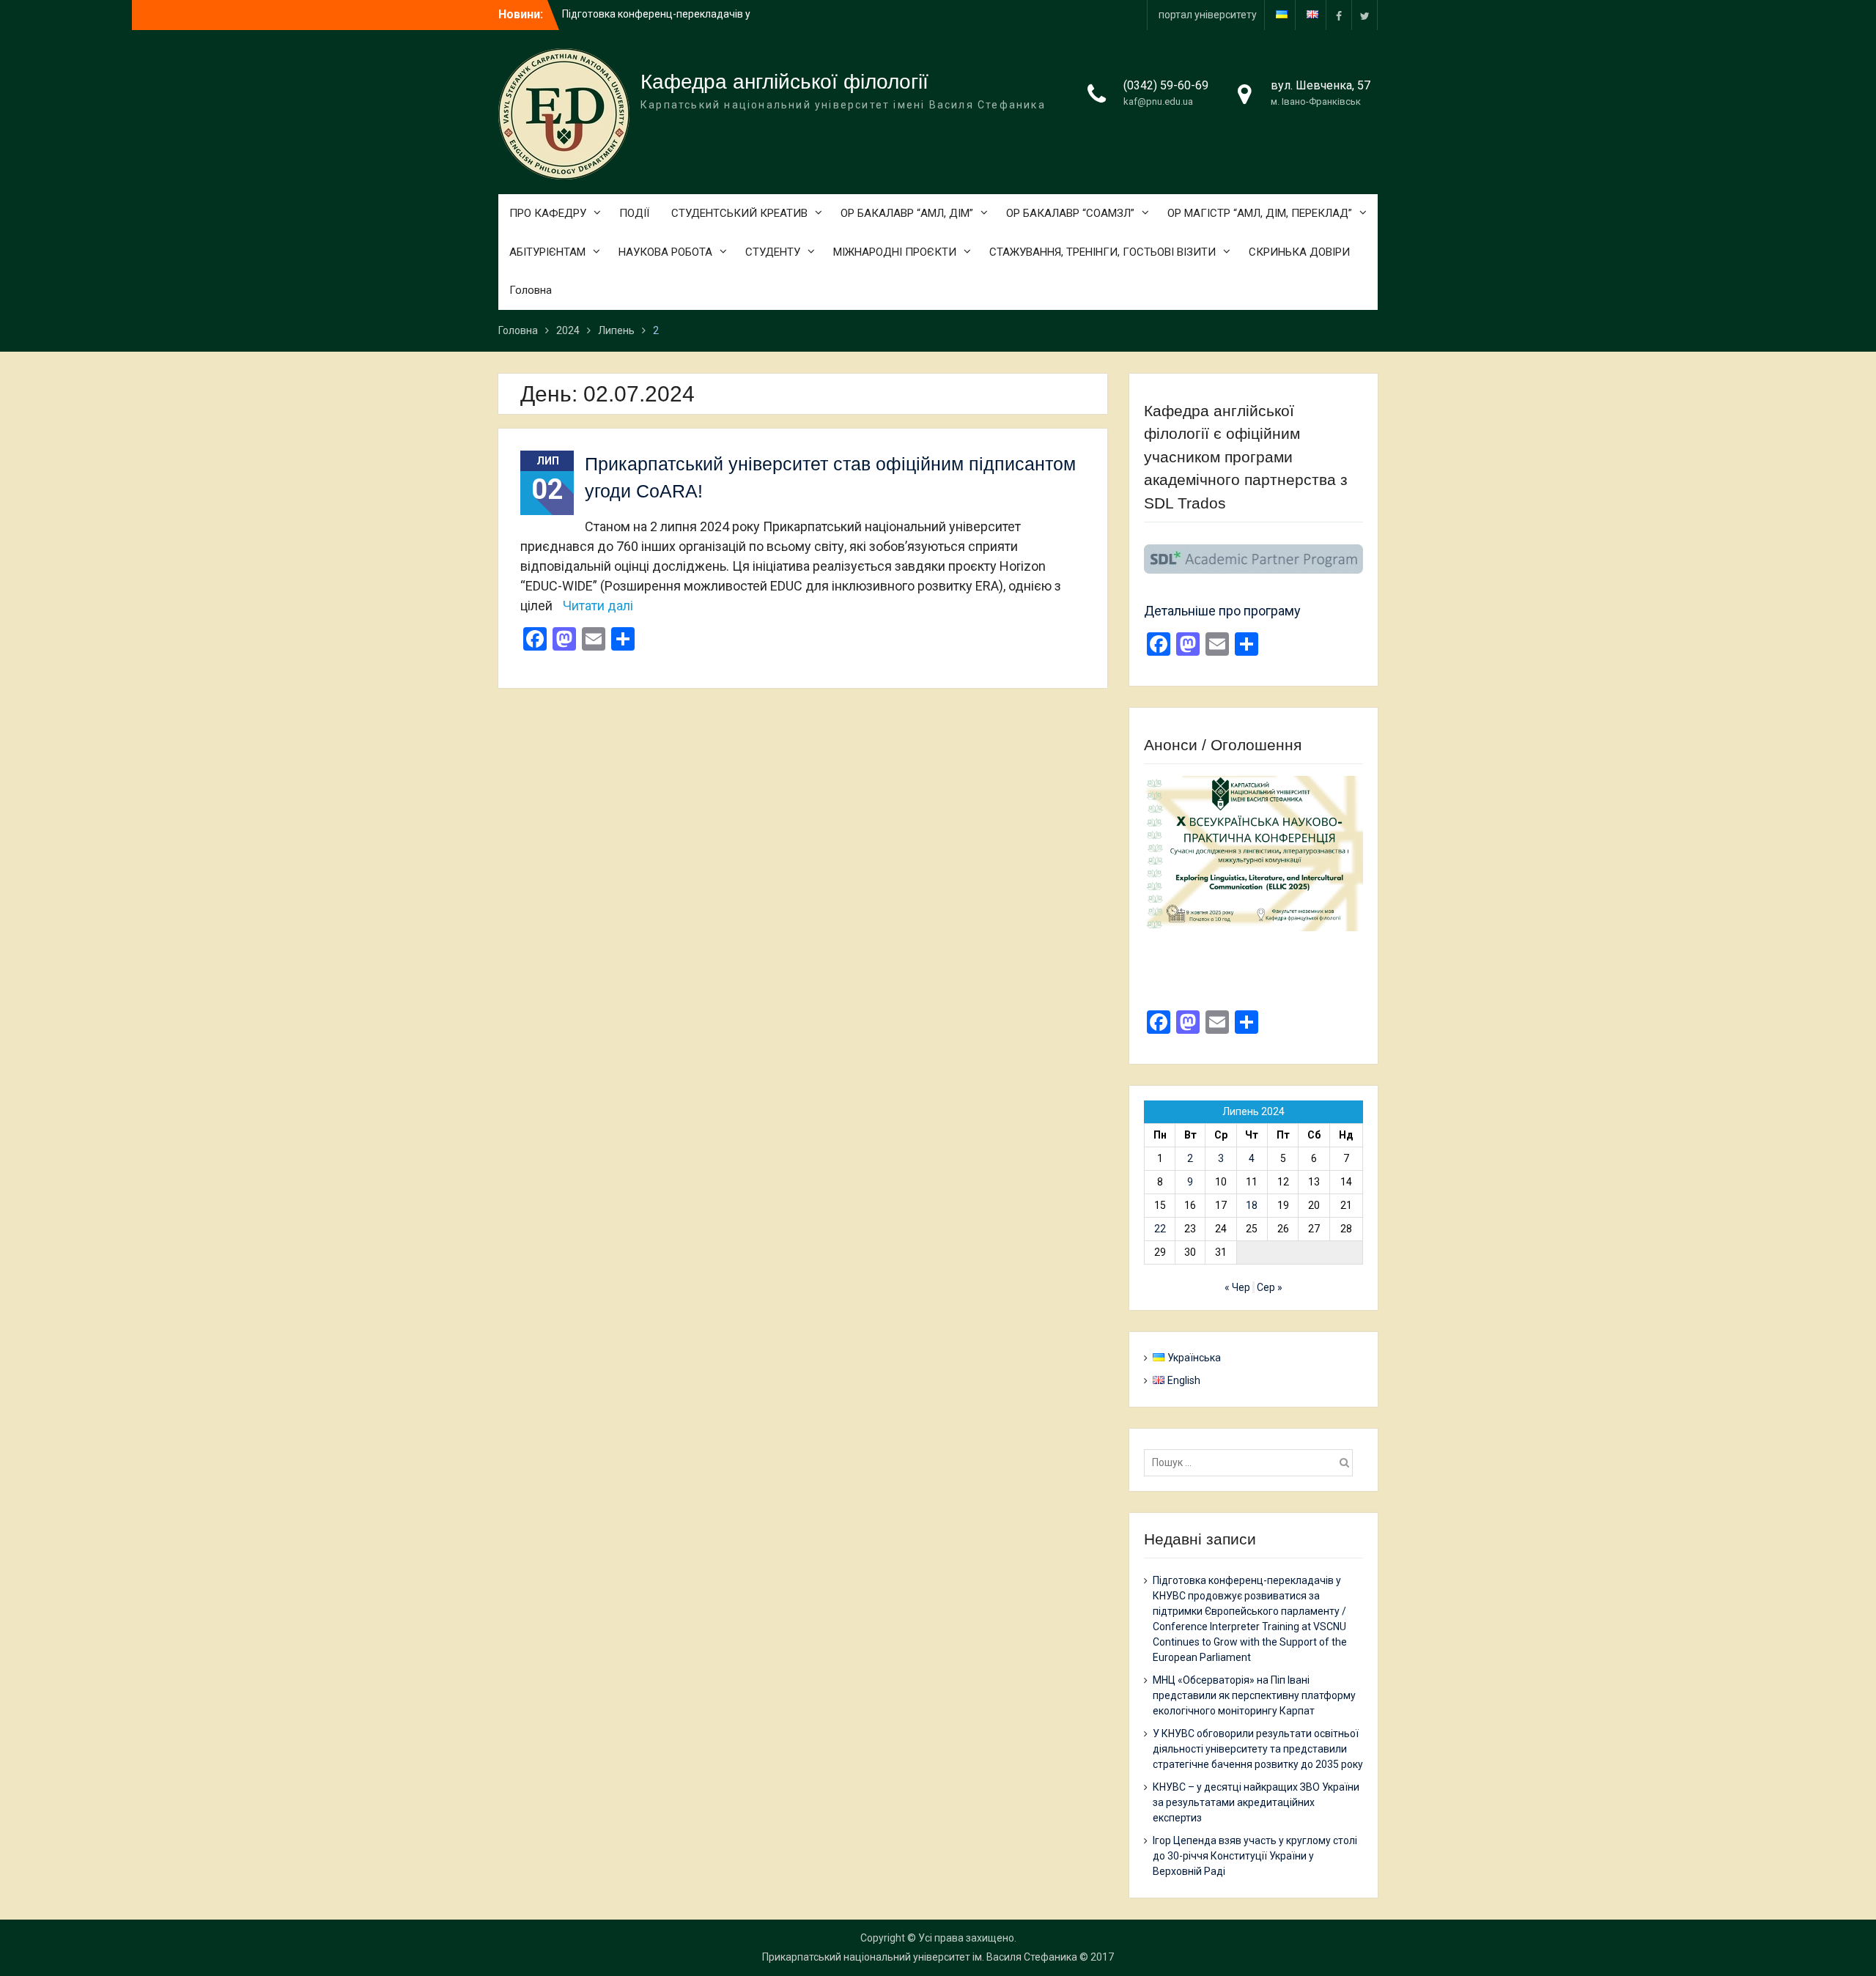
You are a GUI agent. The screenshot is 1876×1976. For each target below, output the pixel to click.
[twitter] (1364, 15)
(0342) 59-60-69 (1166, 85)
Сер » (1270, 1287)
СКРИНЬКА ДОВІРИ (1299, 252)
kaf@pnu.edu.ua (1158, 101)
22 (1160, 1229)
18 (1252, 1205)
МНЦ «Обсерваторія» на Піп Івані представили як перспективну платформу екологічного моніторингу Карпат (1254, 1695)
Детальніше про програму (1222, 611)
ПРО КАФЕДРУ (548, 213)
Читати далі (598, 606)
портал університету (1208, 15)
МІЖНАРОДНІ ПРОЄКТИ (895, 252)
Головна (531, 290)
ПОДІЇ (634, 213)
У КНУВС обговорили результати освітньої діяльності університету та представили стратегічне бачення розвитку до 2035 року (1258, 1749)
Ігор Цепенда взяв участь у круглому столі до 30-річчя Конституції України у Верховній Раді (1255, 1856)
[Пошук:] (1252, 1462)
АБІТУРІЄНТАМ (547, 252)
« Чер (1237, 1287)
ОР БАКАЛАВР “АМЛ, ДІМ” (907, 213)
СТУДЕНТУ (773, 252)
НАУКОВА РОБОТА (665, 252)
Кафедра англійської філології (784, 82)
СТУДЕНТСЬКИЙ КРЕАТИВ (739, 213)
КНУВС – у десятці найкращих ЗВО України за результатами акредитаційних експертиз (1256, 1802)
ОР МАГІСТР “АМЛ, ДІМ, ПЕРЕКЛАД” (1260, 213)
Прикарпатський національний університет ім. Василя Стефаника (920, 1957)
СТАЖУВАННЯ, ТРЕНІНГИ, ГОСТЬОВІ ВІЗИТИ (1103, 252)
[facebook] (1339, 15)
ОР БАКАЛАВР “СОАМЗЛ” (1070, 213)
